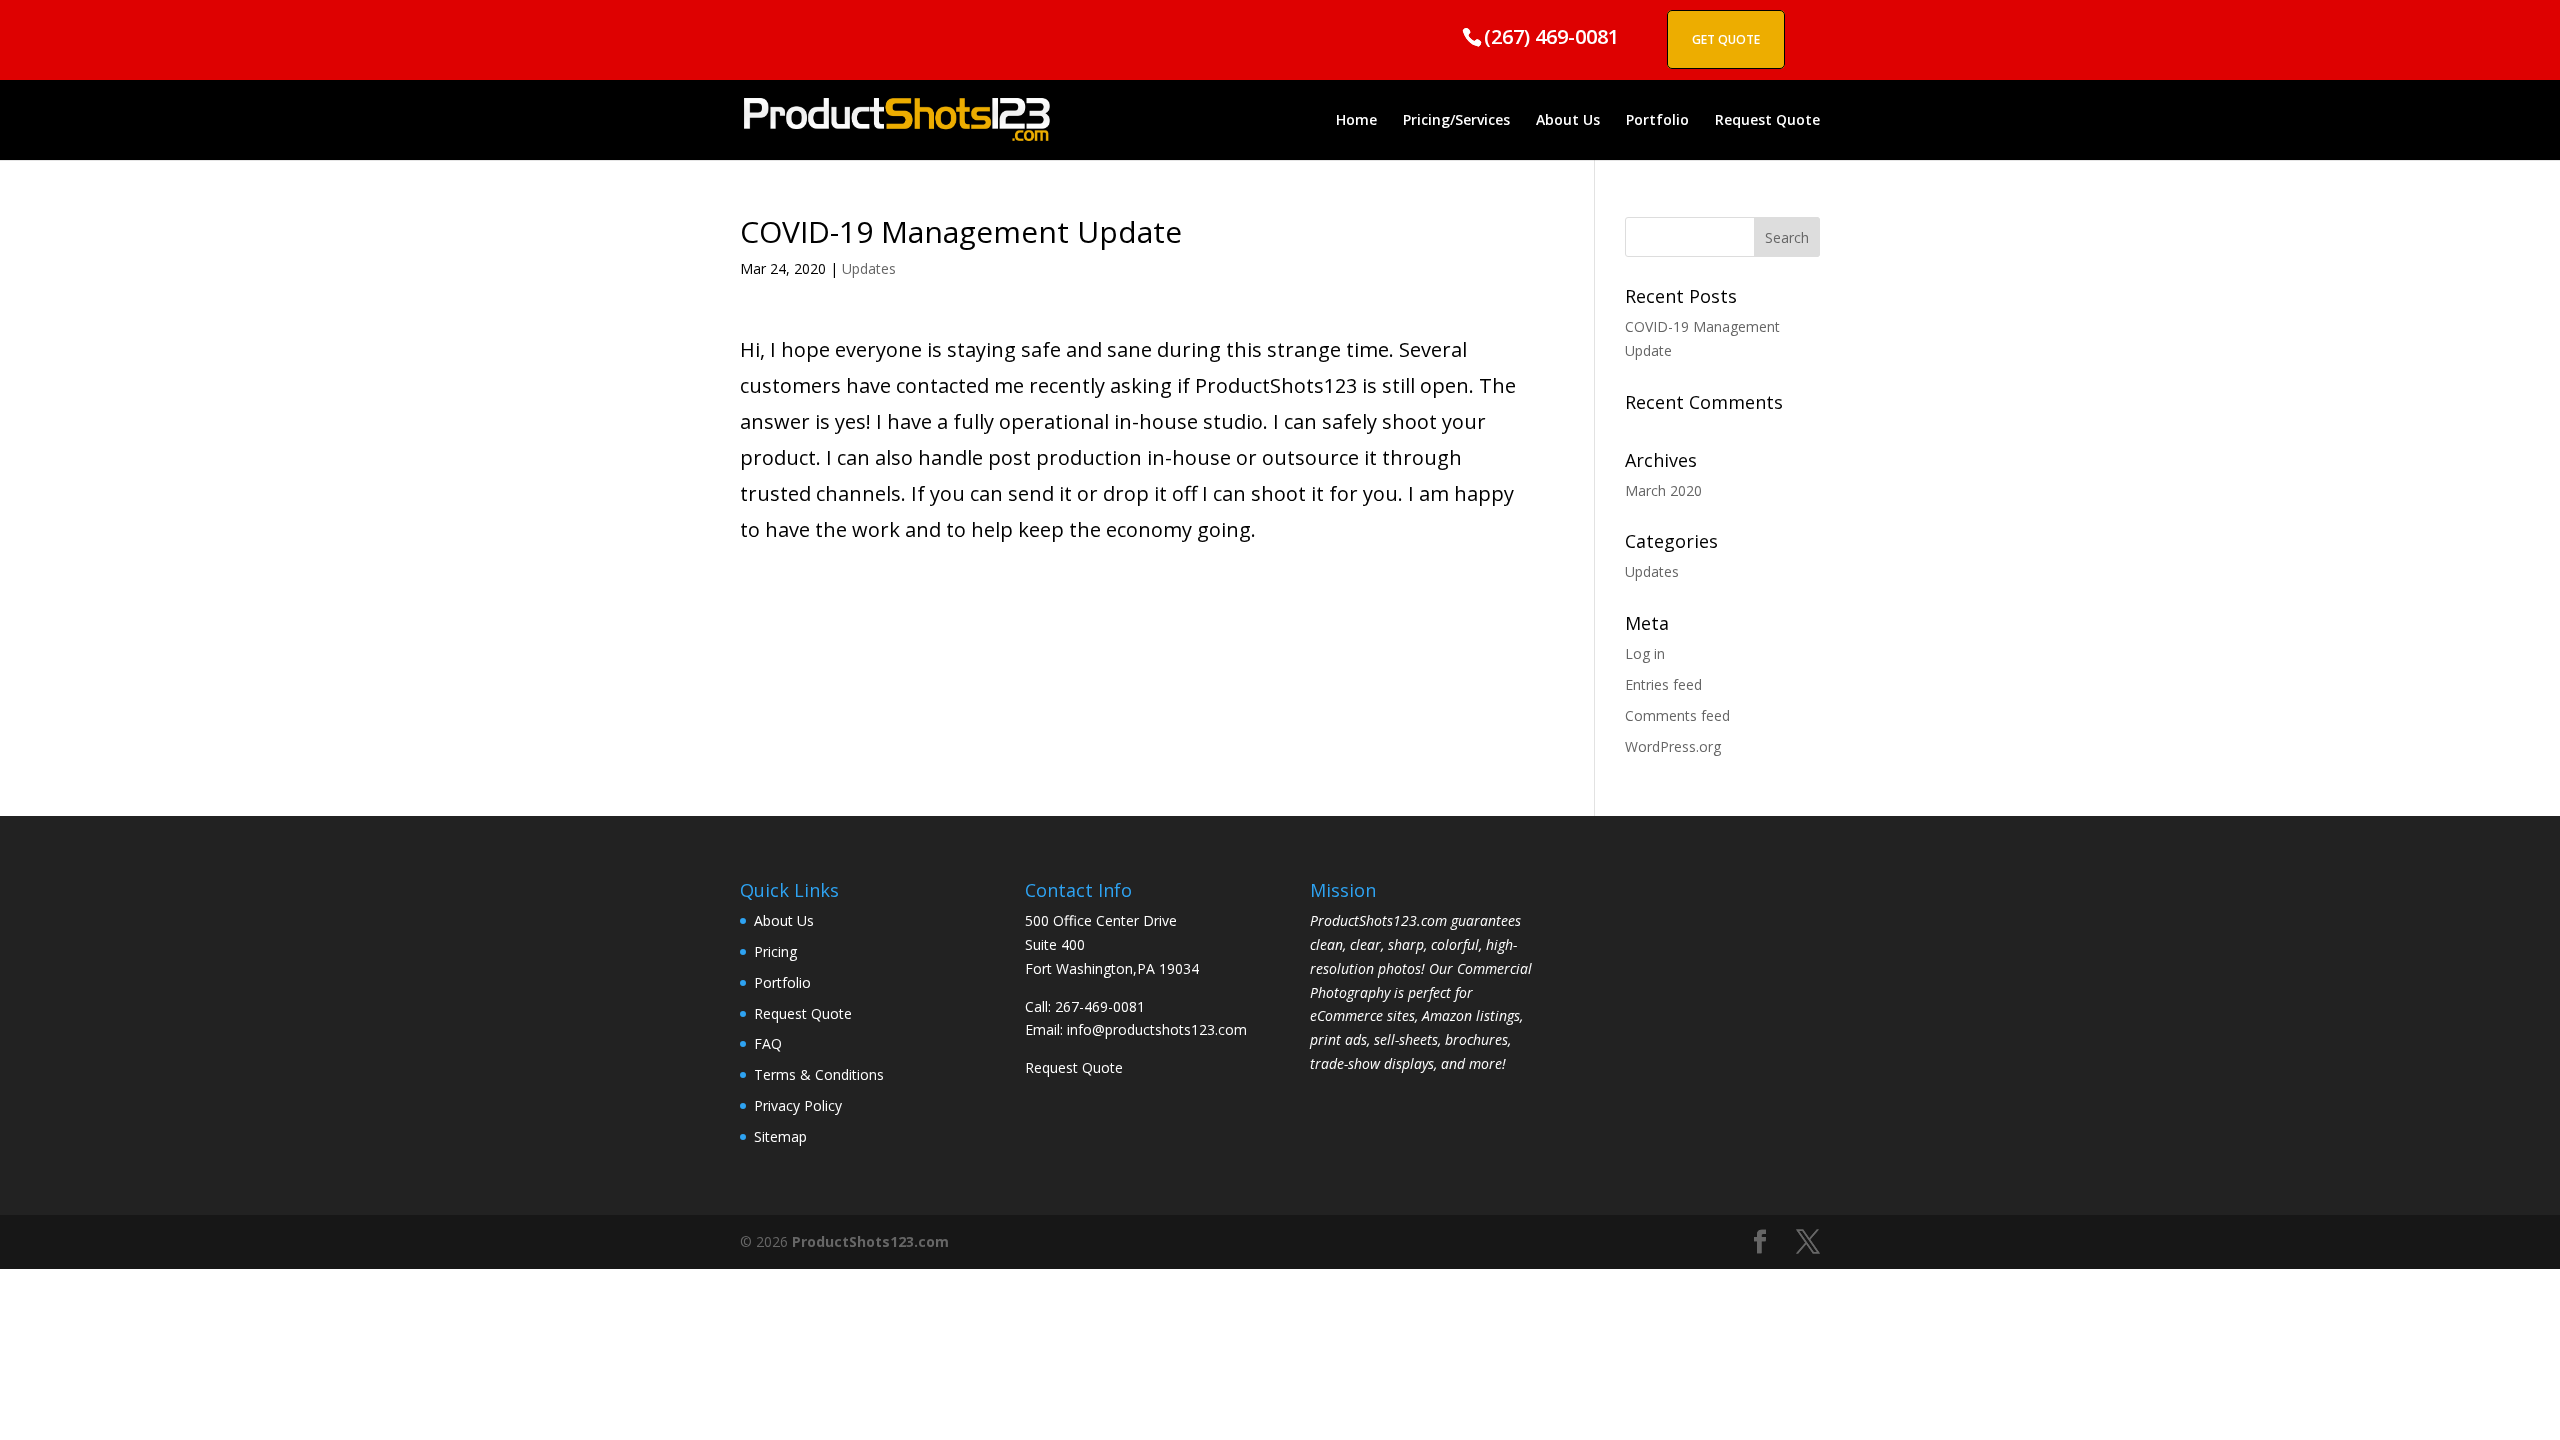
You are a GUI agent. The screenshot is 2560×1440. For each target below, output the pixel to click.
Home (1356, 121)
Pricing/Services (1456, 121)
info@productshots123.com (1157, 1029)
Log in (1645, 653)
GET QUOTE (1726, 39)
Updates (869, 268)
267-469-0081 (1100, 1006)
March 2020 (1663, 490)
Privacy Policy (798, 1105)
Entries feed (1663, 684)
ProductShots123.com (870, 1241)
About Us (1568, 121)
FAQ (768, 1043)
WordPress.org (1673, 746)
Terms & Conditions (819, 1074)
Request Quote (1767, 121)
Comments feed (1677, 715)
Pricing (775, 951)
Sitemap (780, 1136)
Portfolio (1657, 121)
